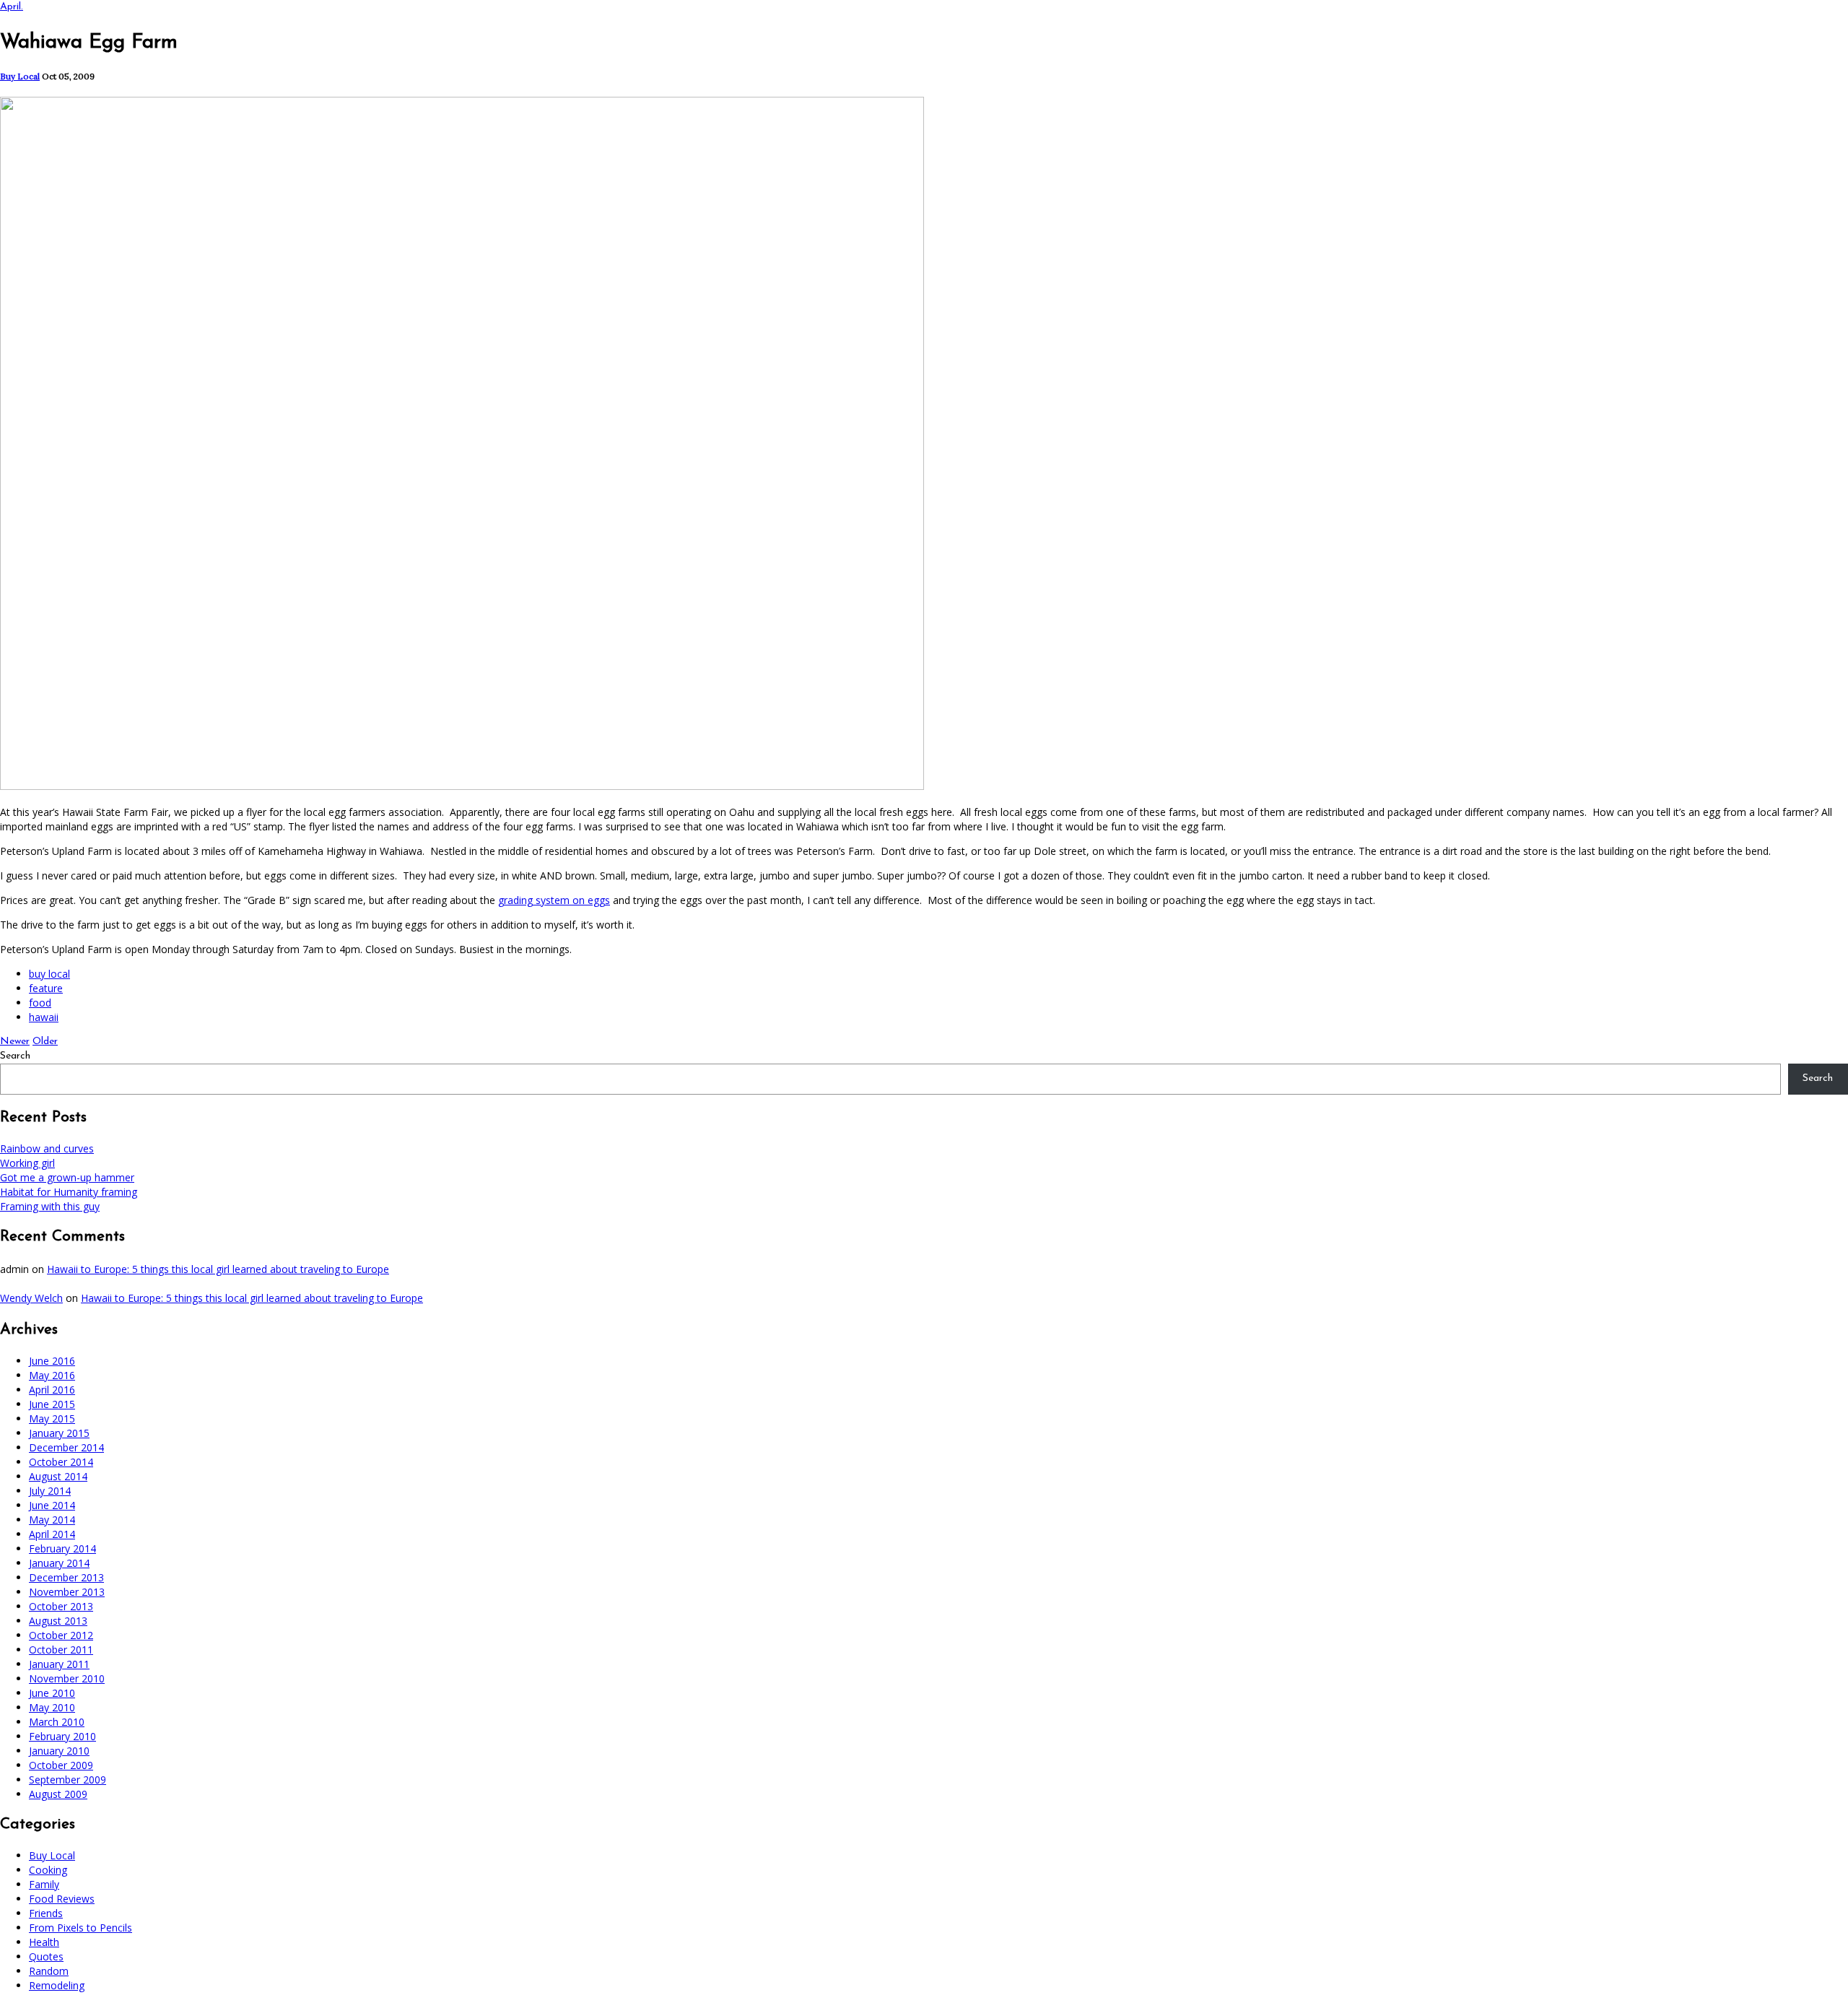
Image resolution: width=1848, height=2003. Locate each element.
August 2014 (58, 1476)
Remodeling (57, 1985)
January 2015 (59, 1433)
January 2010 (59, 1751)
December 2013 (66, 1577)
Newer (15, 1042)
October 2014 (61, 1462)
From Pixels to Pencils (80, 1928)
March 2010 (57, 1722)
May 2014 (52, 1520)
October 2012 (61, 1635)
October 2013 (61, 1606)
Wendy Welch (31, 1298)
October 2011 (61, 1650)
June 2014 (52, 1505)
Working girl (27, 1163)
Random (49, 1971)
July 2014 (50, 1491)
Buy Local (20, 76)
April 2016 (52, 1390)
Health (44, 1942)
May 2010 (52, 1707)
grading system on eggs (554, 900)
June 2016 (52, 1361)
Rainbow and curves (47, 1148)
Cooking (48, 1870)
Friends (46, 1913)
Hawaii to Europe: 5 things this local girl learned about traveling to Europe (218, 1269)
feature (46, 988)
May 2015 (52, 1418)
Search (15, 1056)
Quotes (46, 1956)
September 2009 (67, 1780)
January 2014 (59, 1563)
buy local (49, 974)
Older (45, 1042)
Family (44, 1884)
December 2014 (66, 1447)
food (40, 1003)
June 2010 (52, 1693)
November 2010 (67, 1678)
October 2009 (61, 1765)
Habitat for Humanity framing (69, 1192)
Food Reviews (62, 1899)
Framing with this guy (50, 1206)
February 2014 (62, 1548)
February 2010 (62, 1736)
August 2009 (58, 1794)
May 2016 (52, 1375)
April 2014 (52, 1534)
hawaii (44, 1017)
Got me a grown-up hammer (67, 1177)
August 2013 (58, 1621)
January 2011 (59, 1664)
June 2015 (52, 1404)
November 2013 (67, 1592)
